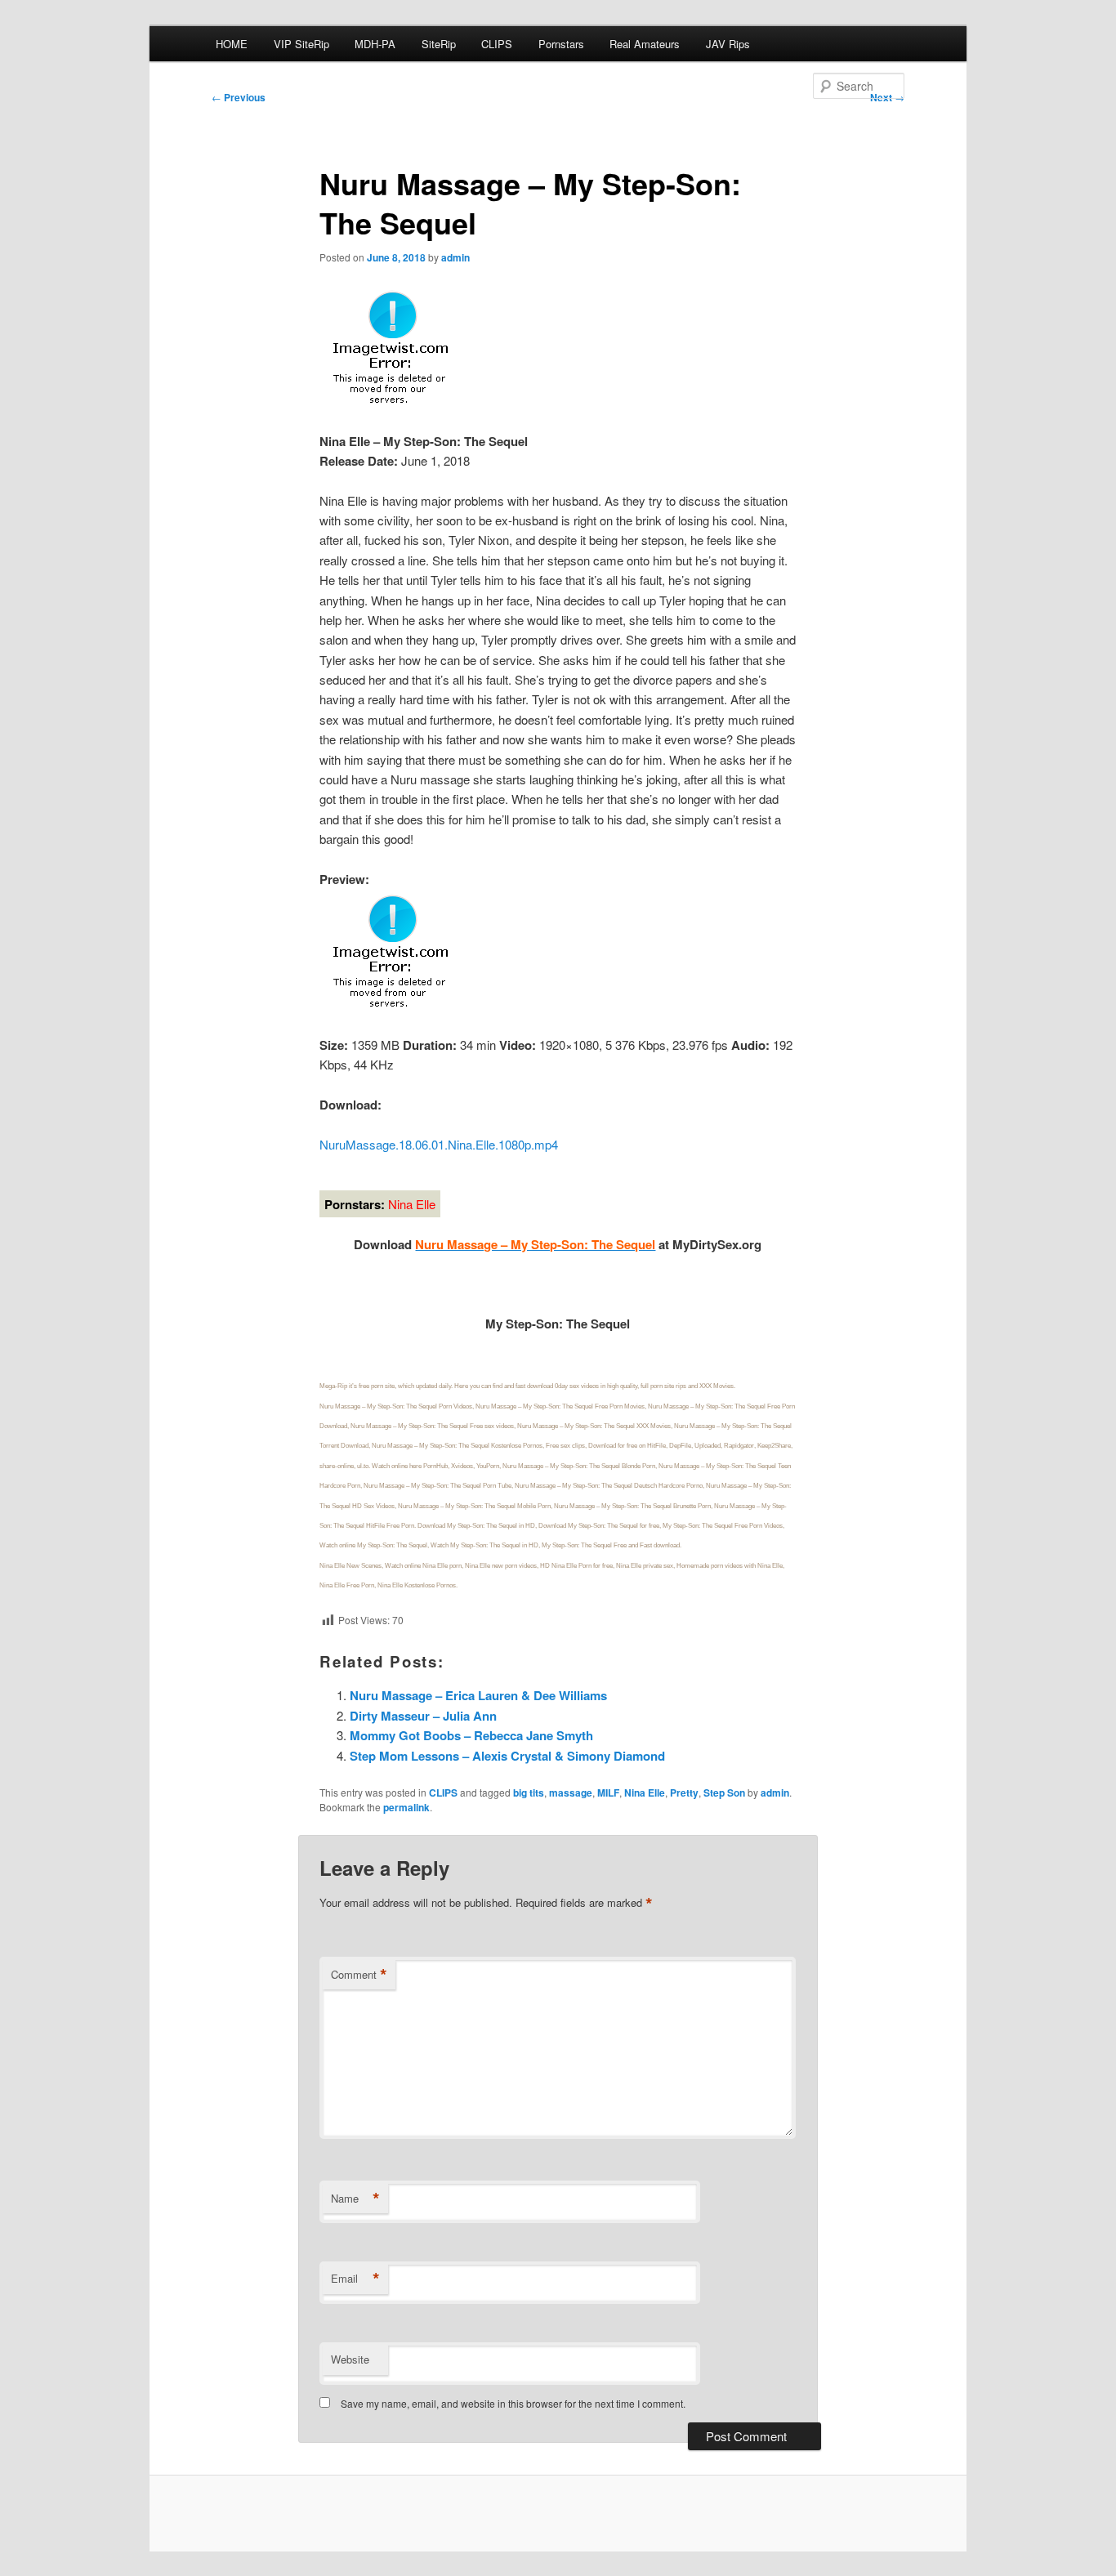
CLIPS (497, 44)
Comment (359, 1975)
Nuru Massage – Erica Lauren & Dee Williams (478, 1695)
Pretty (684, 1792)
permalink (406, 1807)
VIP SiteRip (301, 44)
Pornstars (561, 44)
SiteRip (439, 44)
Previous (239, 97)
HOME (232, 44)
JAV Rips (728, 44)
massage (571, 1792)
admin (455, 257)
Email (355, 2279)
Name (355, 2199)
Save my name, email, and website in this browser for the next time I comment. (513, 2403)
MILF (608, 1792)
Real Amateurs (645, 44)
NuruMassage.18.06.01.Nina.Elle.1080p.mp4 (439, 1144)
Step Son (724, 1792)
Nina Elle (645, 1792)
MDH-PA (375, 44)
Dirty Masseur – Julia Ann (423, 1716)
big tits (529, 1792)
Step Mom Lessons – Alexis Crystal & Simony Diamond (507, 1756)
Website (350, 2359)
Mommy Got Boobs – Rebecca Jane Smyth (471, 1735)
